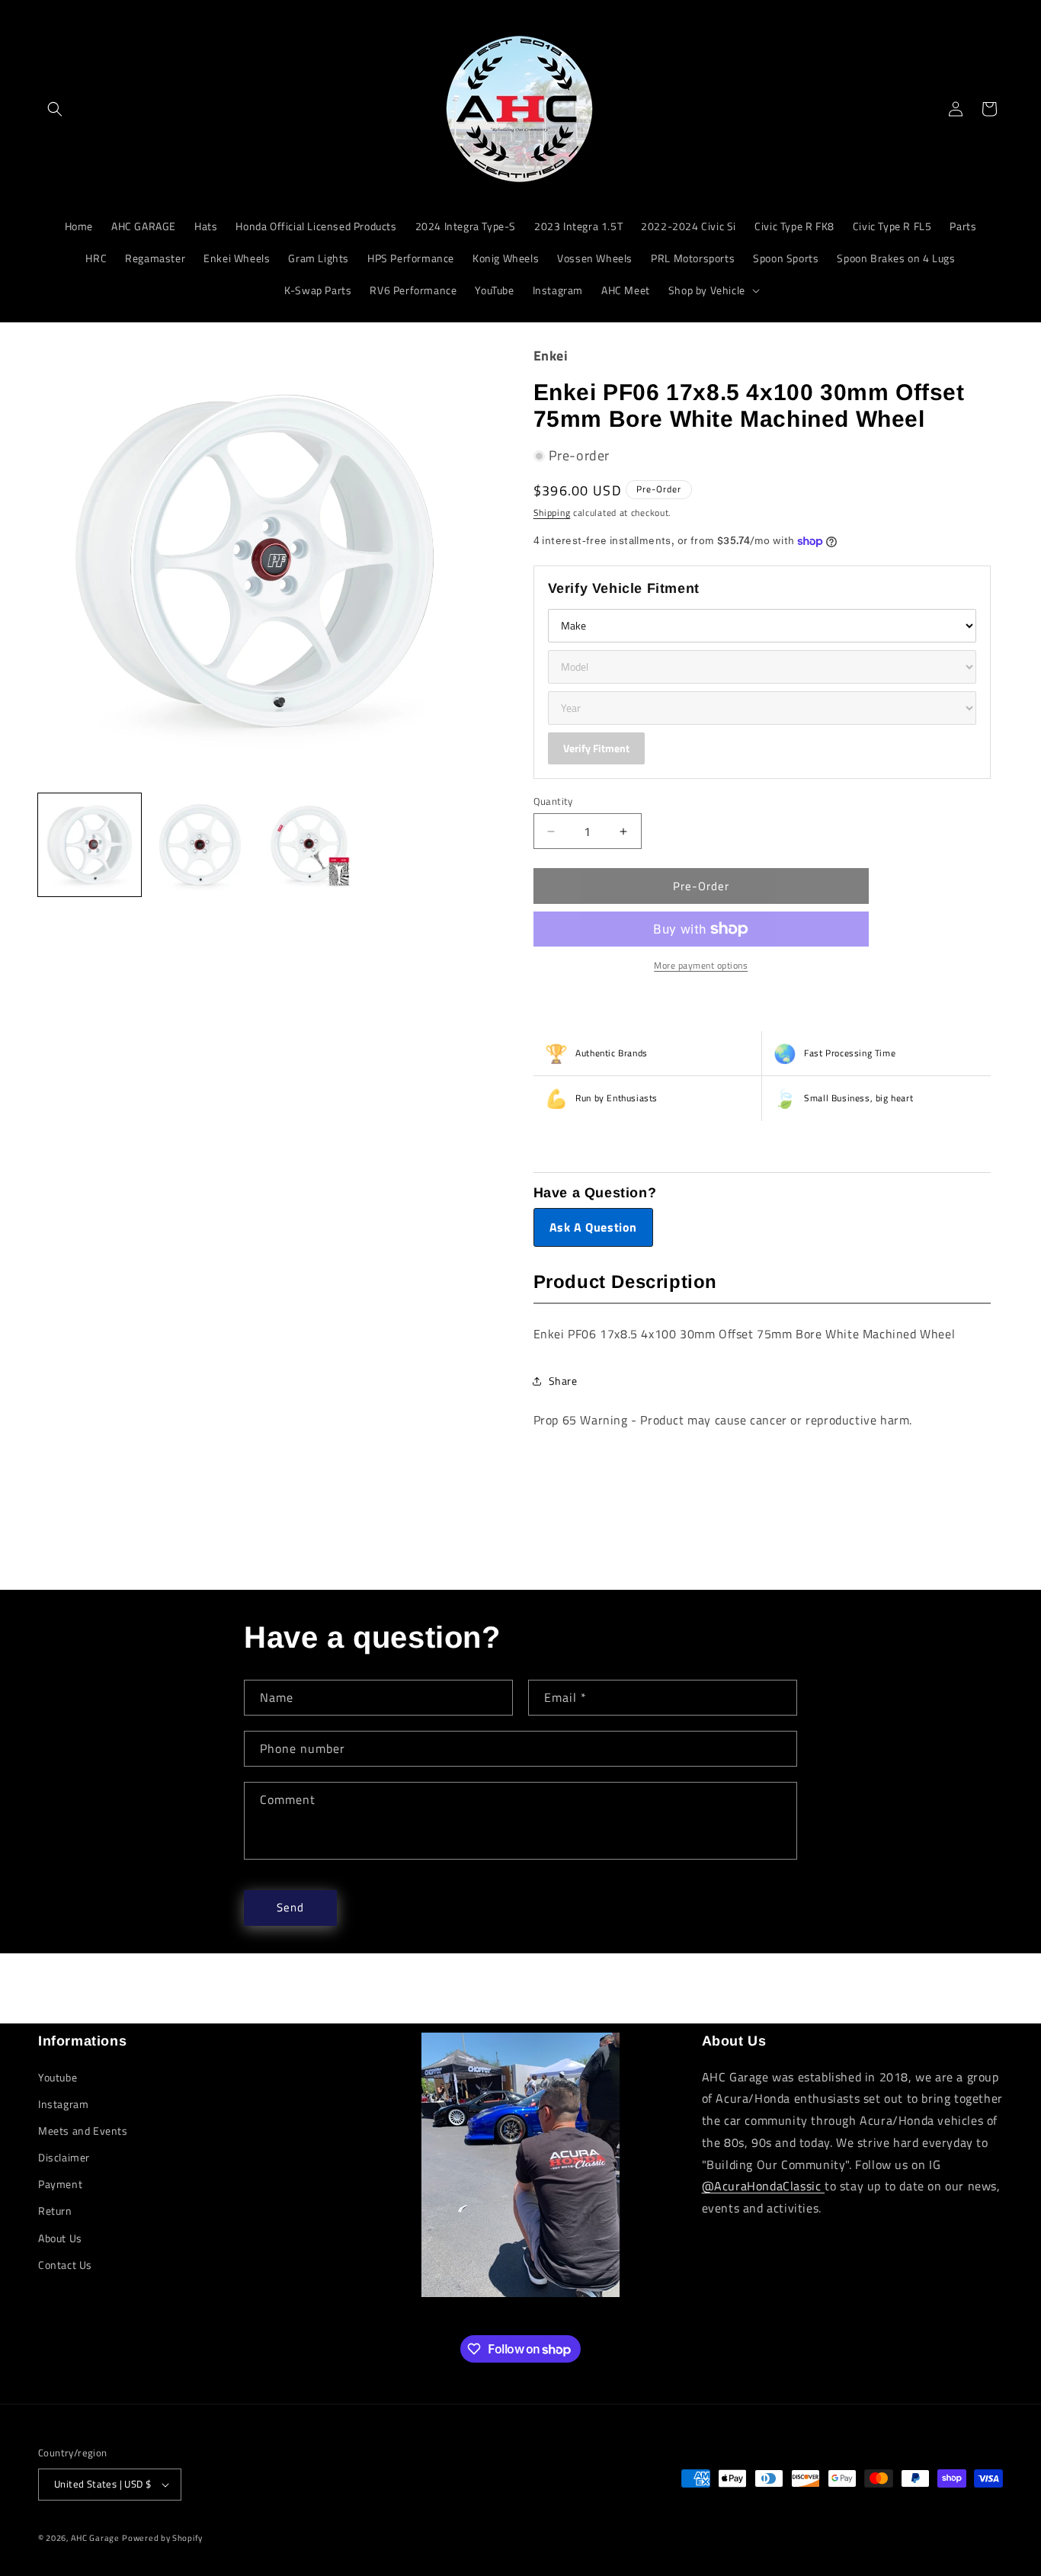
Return (55, 2211)
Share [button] (563, 1381)
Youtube (58, 2077)
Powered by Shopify (162, 2538)
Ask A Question (593, 1227)
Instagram (63, 2104)
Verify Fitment (596, 748)
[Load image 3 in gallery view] (311, 845)
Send (290, 1907)
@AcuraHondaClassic (763, 2186)
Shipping (552, 513)
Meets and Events (83, 2131)
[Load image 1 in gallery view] (90, 845)
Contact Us (65, 2265)
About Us (60, 2238)
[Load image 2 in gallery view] (200, 845)
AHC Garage (95, 2538)
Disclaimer (64, 2157)
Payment (60, 2184)
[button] (55, 109)
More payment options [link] (701, 966)
